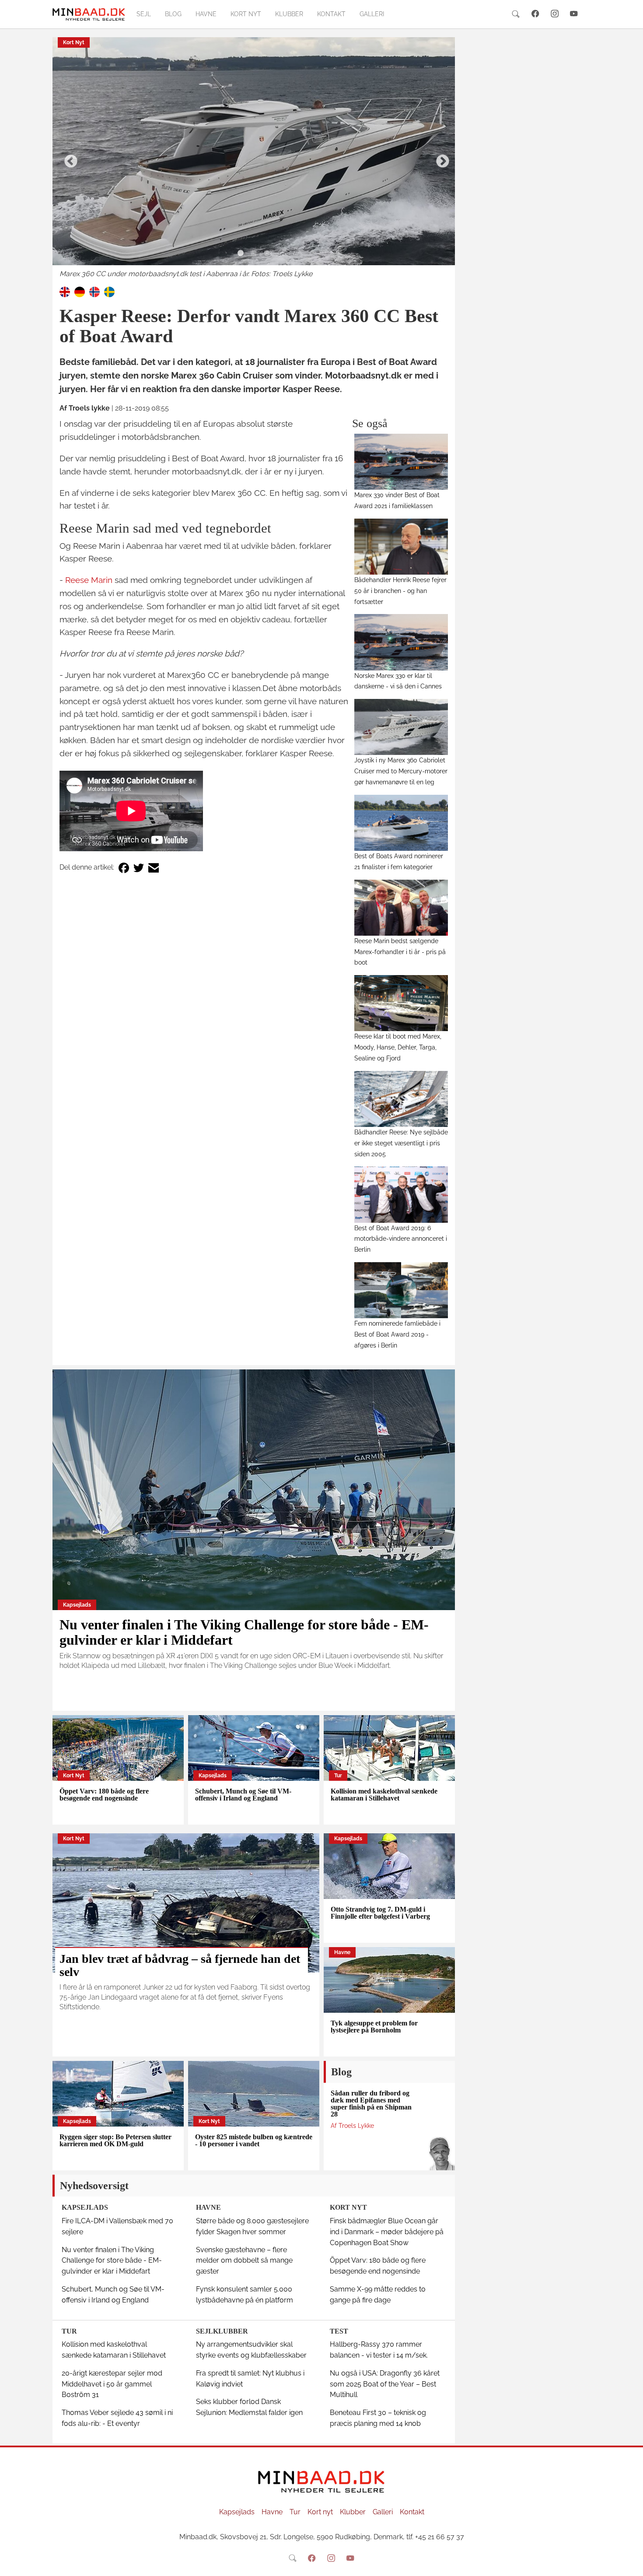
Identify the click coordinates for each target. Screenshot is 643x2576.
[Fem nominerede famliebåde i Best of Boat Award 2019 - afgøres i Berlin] (401, 1290)
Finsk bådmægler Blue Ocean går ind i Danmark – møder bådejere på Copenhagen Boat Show (387, 2232)
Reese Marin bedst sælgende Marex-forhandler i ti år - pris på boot (400, 952)
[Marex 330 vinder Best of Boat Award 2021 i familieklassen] (401, 462)
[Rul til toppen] (630, 2563)
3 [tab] (267, 253)
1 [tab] (241, 253)
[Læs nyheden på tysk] (80, 292)
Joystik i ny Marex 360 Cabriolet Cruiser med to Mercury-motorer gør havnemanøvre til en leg (401, 771)
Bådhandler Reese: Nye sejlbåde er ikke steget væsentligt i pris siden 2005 (401, 1143)
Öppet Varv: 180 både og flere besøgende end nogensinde (104, 1795)
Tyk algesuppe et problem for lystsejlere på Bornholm (374, 2027)
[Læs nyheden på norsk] (94, 292)
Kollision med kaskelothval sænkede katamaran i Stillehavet (384, 1795)
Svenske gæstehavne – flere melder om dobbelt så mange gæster (244, 2261)
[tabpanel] (254, 158)
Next (440, 158)
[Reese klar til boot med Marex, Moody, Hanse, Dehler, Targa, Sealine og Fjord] (401, 1003)
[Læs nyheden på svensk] (109, 292)
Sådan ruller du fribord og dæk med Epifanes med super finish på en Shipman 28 (371, 2104)
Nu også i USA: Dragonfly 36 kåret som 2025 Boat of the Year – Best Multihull (385, 2384)
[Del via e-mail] (154, 868)
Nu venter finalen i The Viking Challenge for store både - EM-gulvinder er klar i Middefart (244, 1632)
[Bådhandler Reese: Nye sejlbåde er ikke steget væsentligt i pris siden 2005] (401, 1099)
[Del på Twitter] (139, 868)
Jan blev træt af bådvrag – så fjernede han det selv (180, 1965)
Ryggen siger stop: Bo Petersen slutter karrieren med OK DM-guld (115, 2140)
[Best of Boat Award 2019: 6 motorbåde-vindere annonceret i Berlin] (401, 1194)
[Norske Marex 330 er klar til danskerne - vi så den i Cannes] (401, 642)
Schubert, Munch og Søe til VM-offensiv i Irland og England (243, 1795)
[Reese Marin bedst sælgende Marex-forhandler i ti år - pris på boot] (401, 908)
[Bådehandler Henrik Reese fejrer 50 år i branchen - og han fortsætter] (401, 547)
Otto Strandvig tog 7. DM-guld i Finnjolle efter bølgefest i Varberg (380, 1913)
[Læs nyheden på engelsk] (65, 292)
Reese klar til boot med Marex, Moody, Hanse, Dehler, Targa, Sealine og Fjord (398, 1047)
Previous (68, 158)
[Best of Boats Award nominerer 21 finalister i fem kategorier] (401, 823)
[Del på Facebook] (124, 868)
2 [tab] (254, 253)
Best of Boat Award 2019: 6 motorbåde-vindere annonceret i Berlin (401, 1239)
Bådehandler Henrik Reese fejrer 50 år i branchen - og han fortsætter (400, 591)
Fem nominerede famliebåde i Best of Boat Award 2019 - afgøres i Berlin (397, 1334)
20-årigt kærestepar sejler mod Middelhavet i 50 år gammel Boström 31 (112, 2384)
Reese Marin (89, 580)
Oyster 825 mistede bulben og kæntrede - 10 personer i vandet (254, 2140)
